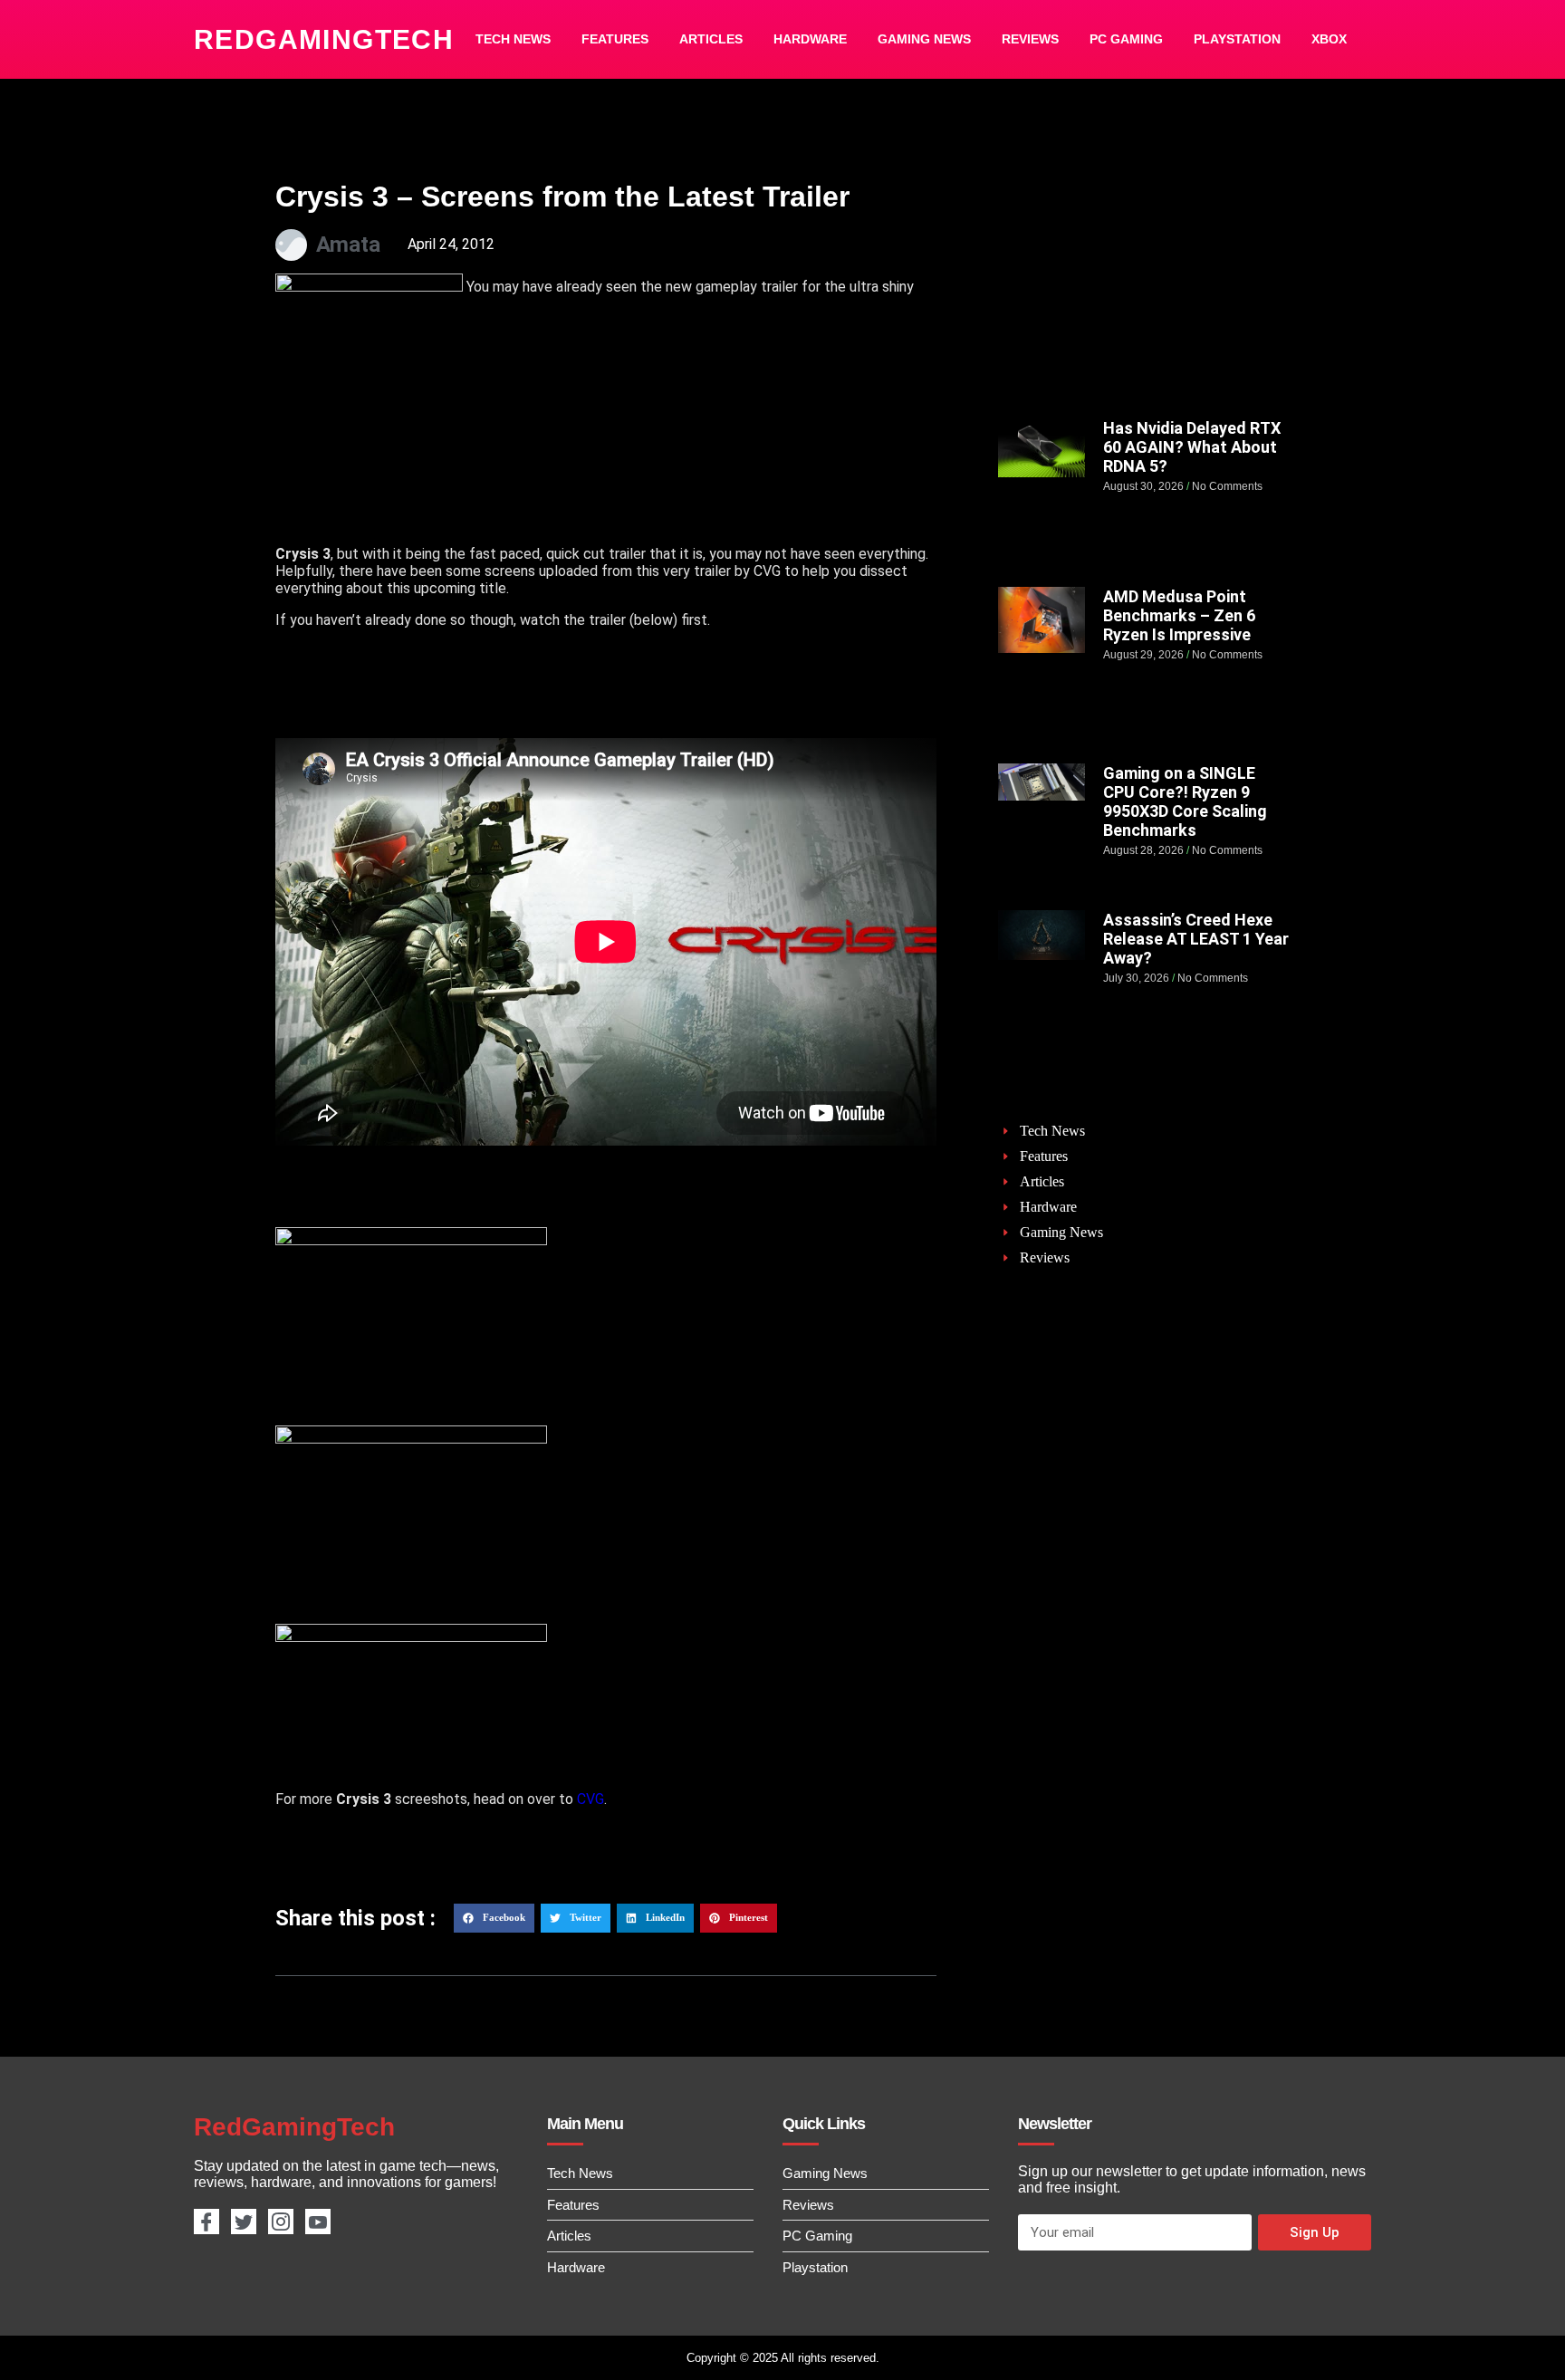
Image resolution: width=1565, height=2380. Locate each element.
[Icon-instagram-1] (281, 2222)
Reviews (1030, 39)
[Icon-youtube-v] (318, 2222)
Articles (711, 39)
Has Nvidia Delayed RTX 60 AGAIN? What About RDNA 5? (1192, 447)
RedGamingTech (324, 39)
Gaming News (924, 39)
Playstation (1237, 39)
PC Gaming (1126, 39)
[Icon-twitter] (244, 2222)
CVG (590, 1799)
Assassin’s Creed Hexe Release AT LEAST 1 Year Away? (1196, 939)
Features (615, 39)
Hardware (810, 39)
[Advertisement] (1144, 287)
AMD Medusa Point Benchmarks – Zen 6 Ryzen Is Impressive (1179, 615)
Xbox (1329, 39)
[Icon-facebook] (206, 2222)
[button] (494, 1918)
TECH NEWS (513, 39)
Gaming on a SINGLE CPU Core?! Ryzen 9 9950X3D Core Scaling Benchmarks (1185, 801)
